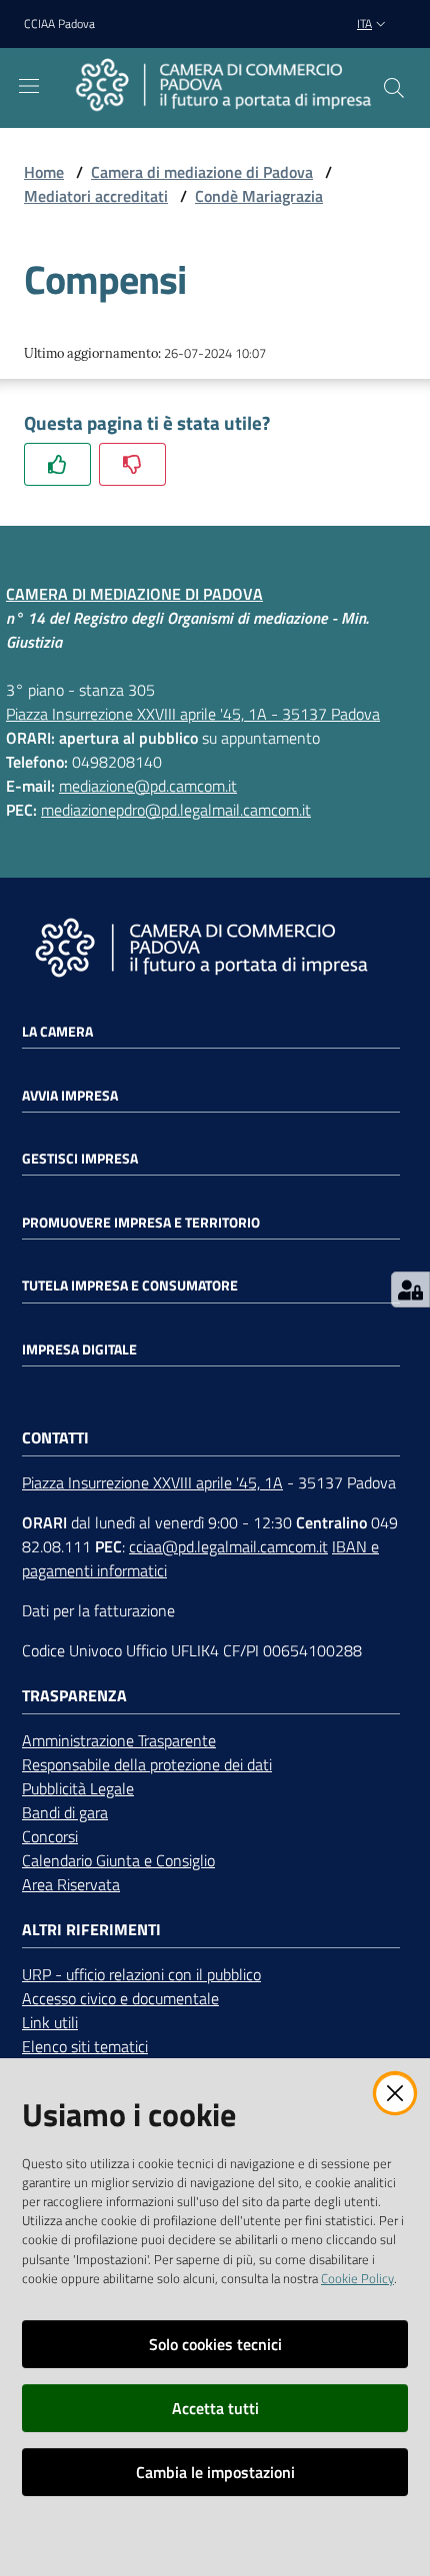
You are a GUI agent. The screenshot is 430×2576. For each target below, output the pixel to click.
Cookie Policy (357, 2278)
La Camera (57, 1032)
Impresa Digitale (79, 1349)
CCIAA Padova (59, 24)
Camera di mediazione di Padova (202, 172)
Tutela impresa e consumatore (130, 1286)
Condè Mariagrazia (259, 196)
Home (44, 172)
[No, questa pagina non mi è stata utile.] (132, 464)
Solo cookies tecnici (215, 2344)
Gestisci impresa (80, 1159)
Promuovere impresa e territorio (141, 1223)
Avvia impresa (70, 1096)
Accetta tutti (215, 2408)
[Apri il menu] (29, 86)
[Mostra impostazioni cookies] (410, 1289)
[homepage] (223, 87)
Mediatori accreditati (96, 196)
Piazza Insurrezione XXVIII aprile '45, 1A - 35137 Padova (193, 714)
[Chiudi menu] (358, 40)
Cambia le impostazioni (215, 2472)
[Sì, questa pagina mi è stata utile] (57, 464)
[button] (394, 88)
